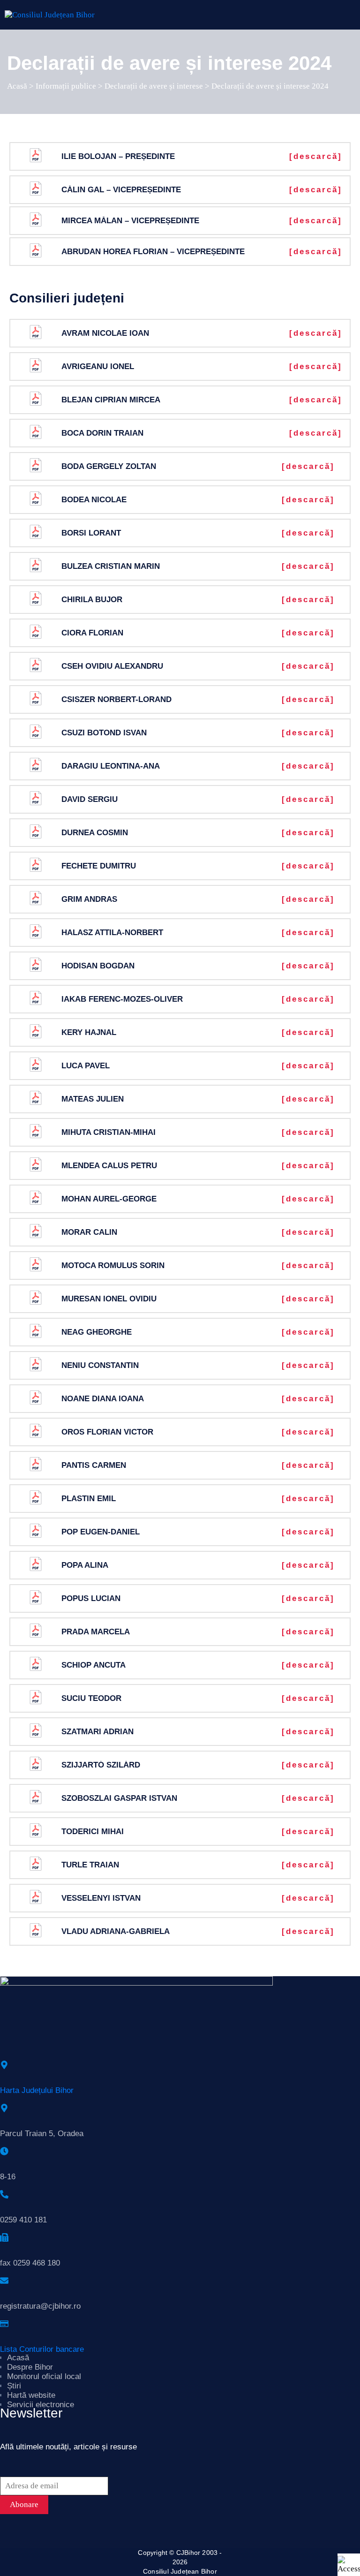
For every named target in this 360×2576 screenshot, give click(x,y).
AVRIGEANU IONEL (98, 366)
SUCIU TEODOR (91, 1698)
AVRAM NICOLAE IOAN (105, 333)
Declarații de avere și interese (154, 86)
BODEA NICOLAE (94, 500)
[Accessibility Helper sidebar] (349, 2565)
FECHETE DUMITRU (99, 866)
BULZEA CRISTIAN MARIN (111, 566)
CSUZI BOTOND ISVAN (104, 733)
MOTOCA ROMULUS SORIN (113, 1265)
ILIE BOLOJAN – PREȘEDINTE (118, 156)
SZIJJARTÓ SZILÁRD (101, 1765)
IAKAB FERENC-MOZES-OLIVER (122, 999)
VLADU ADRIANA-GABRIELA (116, 1931)
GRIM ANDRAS (89, 899)
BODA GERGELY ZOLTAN (109, 466)
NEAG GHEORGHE (97, 1332)
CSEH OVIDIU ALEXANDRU (112, 666)
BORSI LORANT (91, 533)
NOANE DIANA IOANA (103, 1399)
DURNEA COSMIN (95, 833)
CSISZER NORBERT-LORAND (116, 699)
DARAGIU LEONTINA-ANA (111, 766)
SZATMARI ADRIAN (97, 1732)
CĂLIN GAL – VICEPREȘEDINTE (121, 190)
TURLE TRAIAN (90, 1865)
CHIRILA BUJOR (92, 600)
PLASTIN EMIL (89, 1499)
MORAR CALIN (89, 1232)
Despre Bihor (30, 2367)
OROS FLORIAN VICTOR (107, 1432)
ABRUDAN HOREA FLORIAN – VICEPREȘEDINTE (153, 252)
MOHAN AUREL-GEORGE (109, 1199)
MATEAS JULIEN (93, 1099)
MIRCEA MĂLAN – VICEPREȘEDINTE (130, 221)
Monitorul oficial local (44, 2376)
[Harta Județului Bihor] (4, 2065)
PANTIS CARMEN (94, 1465)
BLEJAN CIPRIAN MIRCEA (111, 400)
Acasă (17, 86)
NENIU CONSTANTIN (100, 1365)
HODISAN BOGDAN (98, 966)
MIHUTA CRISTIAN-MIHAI (109, 1132)
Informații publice (66, 86)
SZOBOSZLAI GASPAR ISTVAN (119, 1798)
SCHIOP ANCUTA (94, 1665)
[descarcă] (316, 156)
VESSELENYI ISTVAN (101, 1898)
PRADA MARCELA (96, 1632)
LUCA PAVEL (86, 1066)
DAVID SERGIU (90, 799)
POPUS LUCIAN (91, 1598)
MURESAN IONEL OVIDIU (109, 1299)
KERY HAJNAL (89, 1032)
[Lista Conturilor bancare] (4, 2324)
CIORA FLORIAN (92, 633)
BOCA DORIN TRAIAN (102, 433)
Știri (14, 2386)
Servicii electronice (41, 2405)
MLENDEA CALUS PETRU (109, 1166)
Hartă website (31, 2395)
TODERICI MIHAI (93, 1832)
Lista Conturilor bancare (42, 2349)
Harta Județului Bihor (37, 2090)
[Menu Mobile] (331, 15)
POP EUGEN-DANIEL (101, 1532)
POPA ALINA (85, 1565)
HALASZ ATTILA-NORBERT (112, 933)
